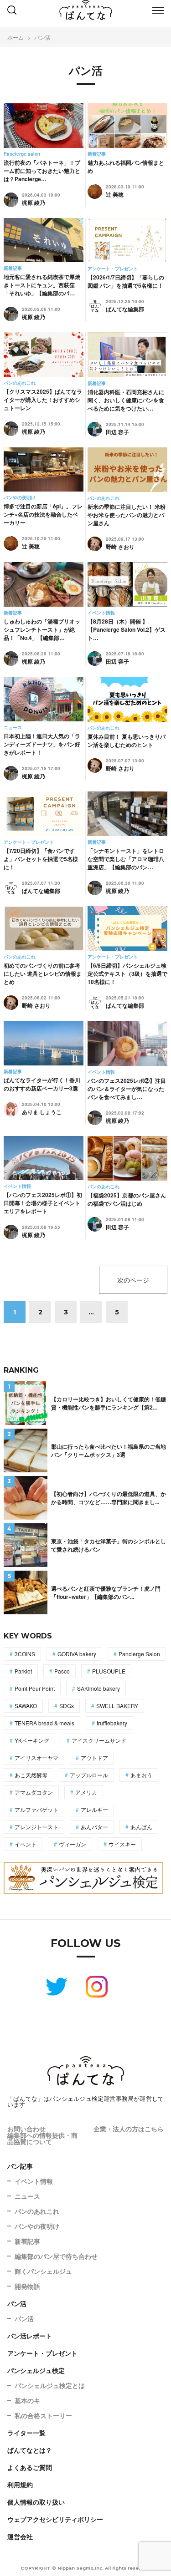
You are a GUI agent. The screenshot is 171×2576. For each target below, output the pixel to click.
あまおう (141, 1775)
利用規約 (20, 2485)
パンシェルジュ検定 (36, 2370)
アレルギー (94, 1809)
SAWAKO (26, 1706)
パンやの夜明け (37, 2226)
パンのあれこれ (37, 2211)
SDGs (67, 1706)
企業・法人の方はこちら (129, 2129)
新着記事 (27, 2241)
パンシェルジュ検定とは (50, 2385)
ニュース (27, 2196)
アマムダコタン (34, 1792)
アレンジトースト (36, 1827)
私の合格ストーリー (43, 2415)
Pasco (62, 1671)
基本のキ (27, 2400)
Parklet (23, 1671)
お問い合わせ (26, 2129)
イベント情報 (34, 2181)
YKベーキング (32, 1740)
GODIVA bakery (77, 1654)
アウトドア (94, 1757)
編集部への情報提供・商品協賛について (42, 2138)
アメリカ (86, 1792)
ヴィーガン (73, 1844)
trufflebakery (112, 1723)
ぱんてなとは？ (30, 2450)
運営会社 (20, 2536)
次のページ (133, 1280)
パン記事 (20, 2166)
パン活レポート (30, 2336)
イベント (26, 1844)
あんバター (94, 1827)
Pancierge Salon (139, 1654)
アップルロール (89, 1775)
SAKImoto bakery (98, 1688)
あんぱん (141, 1827)
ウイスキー (122, 1844)
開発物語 (27, 2286)
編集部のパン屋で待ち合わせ (56, 2256)
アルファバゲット (36, 1809)
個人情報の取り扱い (36, 2502)
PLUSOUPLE (109, 1671)
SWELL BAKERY (117, 1706)
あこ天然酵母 (31, 1775)
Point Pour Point (35, 1688)
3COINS (25, 1654)
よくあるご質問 (30, 2467)
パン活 (17, 2303)
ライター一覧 (26, 2433)
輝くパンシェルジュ (43, 2271)
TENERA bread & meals (44, 1723)
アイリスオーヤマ (36, 1757)
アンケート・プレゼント (42, 2353)
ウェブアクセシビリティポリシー (55, 2519)
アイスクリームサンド (99, 1740)
